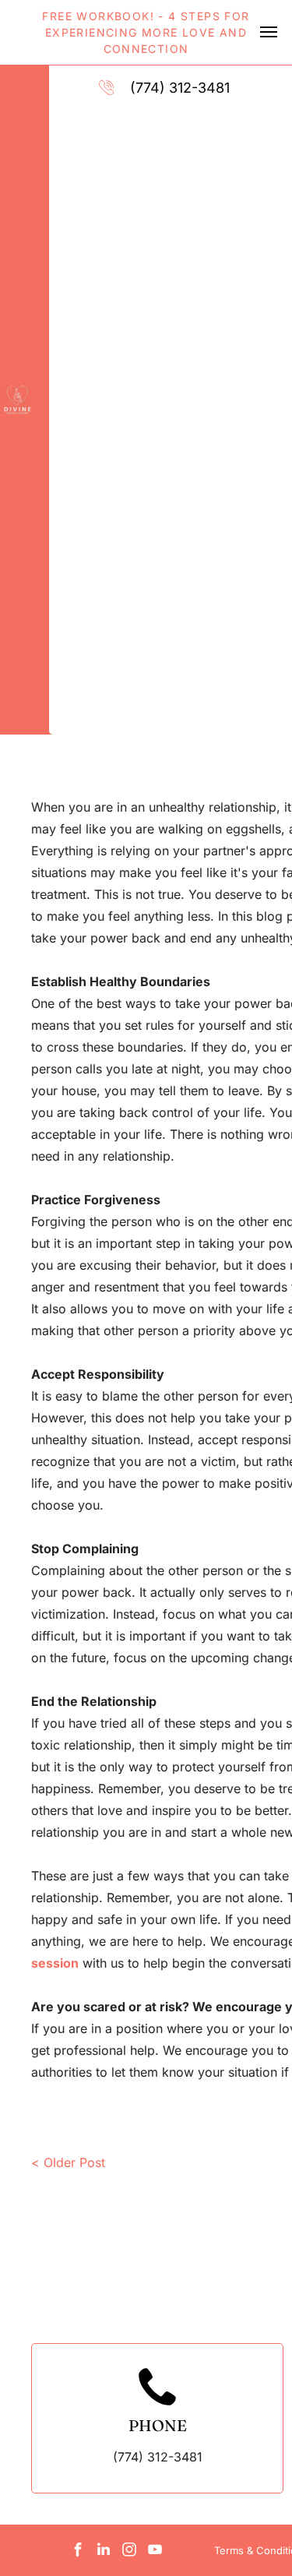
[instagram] (129, 2551)
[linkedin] (104, 2551)
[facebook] (78, 2551)
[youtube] (155, 2551)
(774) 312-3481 (180, 88)
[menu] (269, 32)
